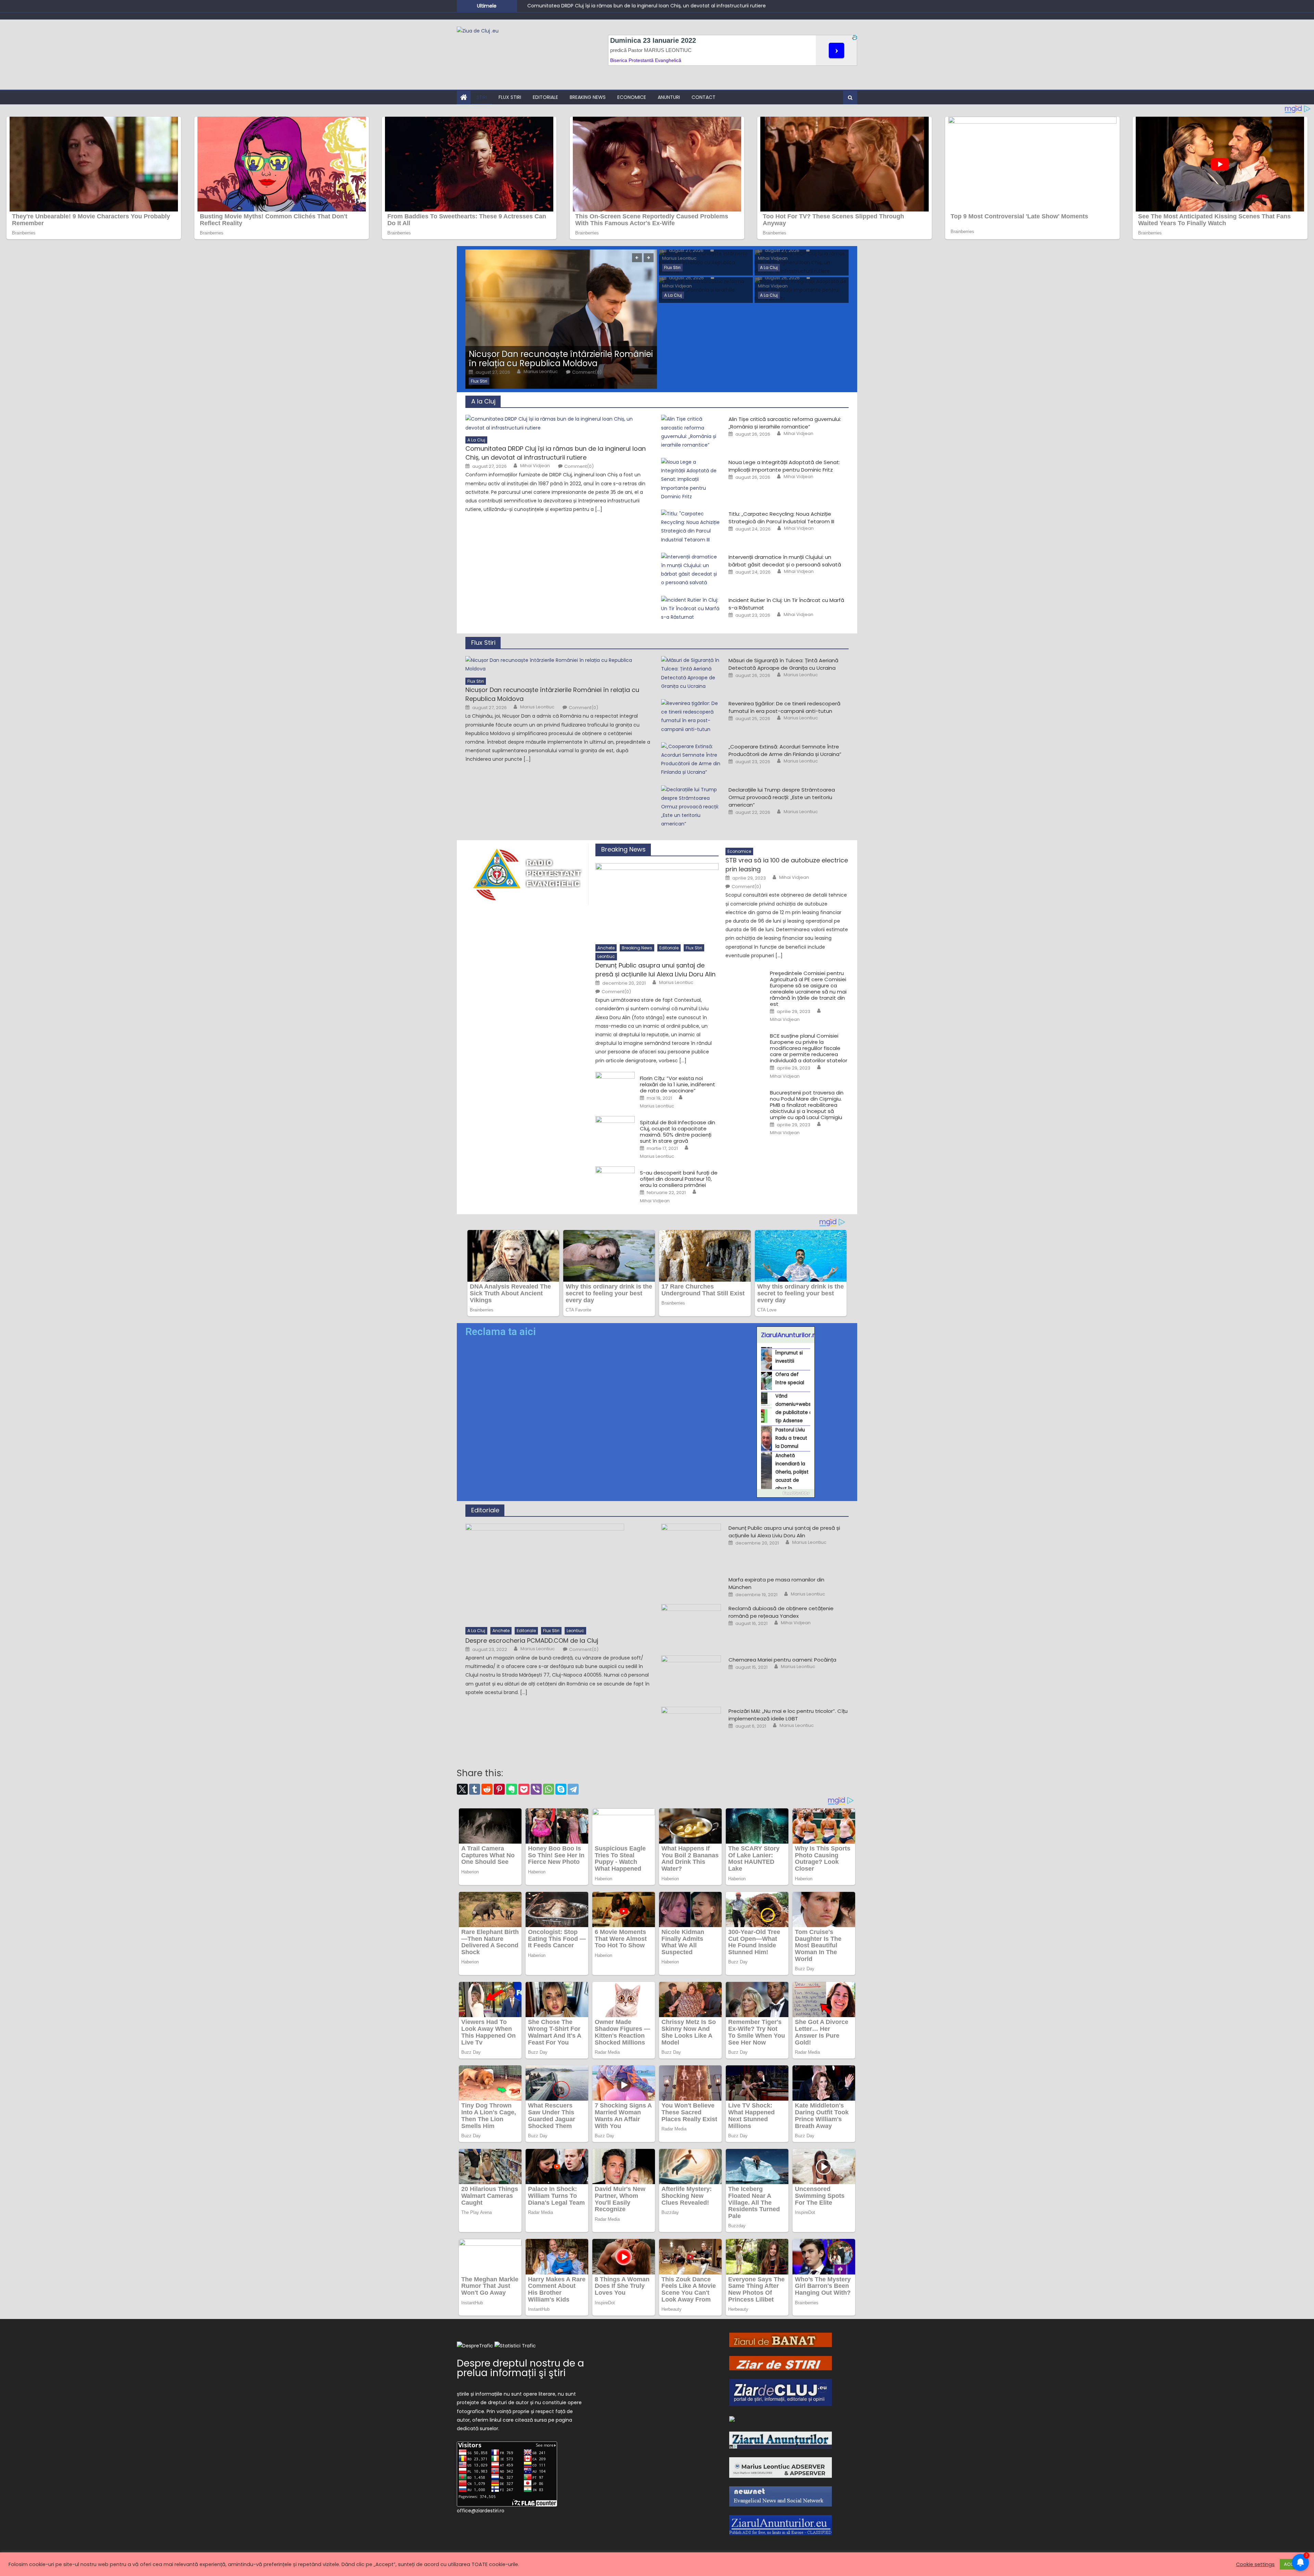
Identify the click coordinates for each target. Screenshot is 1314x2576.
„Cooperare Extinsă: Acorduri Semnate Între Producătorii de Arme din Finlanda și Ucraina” (785, 750)
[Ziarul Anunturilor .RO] (781, 2440)
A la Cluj (769, 267)
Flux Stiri (510, 97)
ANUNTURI (669, 97)
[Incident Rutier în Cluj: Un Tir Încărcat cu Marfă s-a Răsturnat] (691, 609)
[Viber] (536, 1789)
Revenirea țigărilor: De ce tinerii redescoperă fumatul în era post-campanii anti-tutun (784, 707)
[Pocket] (524, 1789)
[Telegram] (573, 1789)
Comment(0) (587, 372)
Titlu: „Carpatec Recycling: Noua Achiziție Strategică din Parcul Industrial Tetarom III (781, 518)
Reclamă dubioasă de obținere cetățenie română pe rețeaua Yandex (781, 1612)
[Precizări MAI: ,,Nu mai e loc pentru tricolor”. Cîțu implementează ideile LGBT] (691, 1728)
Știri (482, 97)
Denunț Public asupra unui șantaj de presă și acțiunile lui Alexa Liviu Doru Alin (655, 970)
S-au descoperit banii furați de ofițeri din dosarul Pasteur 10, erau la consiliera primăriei (679, 1179)
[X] (462, 1789)
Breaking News (588, 97)
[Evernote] (512, 1789)
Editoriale (545, 97)
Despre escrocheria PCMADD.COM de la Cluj (532, 1641)
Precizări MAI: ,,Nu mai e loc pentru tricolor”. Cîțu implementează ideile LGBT (788, 1715)
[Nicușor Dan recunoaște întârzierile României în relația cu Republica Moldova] (561, 319)
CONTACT (704, 97)
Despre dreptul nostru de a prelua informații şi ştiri (520, 2368)
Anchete (606, 948)
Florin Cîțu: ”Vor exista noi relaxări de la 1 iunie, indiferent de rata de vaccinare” (678, 1085)
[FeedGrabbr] (786, 1493)
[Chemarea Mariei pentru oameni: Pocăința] (691, 1677)
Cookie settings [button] (1255, 2564)
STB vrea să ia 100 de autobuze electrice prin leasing (787, 865)
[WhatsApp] (549, 1789)
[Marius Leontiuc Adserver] (781, 2467)
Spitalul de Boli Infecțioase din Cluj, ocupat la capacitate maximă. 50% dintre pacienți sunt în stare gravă (678, 1132)
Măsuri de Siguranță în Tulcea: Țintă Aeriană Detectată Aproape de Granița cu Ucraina (783, 664)
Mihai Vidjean (773, 258)
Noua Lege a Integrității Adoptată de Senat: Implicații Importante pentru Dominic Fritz (629, 5)
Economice (632, 97)
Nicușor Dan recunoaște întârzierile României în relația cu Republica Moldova (561, 359)
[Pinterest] (499, 1789)
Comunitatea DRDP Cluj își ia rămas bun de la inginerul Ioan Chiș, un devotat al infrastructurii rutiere (556, 453)
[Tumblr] (475, 1789)
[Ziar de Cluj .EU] (781, 2392)
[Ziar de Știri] (781, 2362)
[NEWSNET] (781, 2496)
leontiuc (606, 956)
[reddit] (487, 1789)
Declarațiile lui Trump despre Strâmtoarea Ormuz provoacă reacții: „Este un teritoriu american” (782, 797)
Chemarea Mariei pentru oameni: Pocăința (782, 1660)
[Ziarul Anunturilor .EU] (781, 2525)
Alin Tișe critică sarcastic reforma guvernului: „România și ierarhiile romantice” (785, 423)
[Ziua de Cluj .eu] (732, 2419)
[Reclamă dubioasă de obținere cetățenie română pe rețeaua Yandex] (691, 1625)
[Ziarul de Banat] (781, 2340)
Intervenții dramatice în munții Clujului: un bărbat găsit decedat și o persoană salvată (785, 561)
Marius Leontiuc (541, 372)
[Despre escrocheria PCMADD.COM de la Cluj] (559, 1573)
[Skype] (561, 1789)
